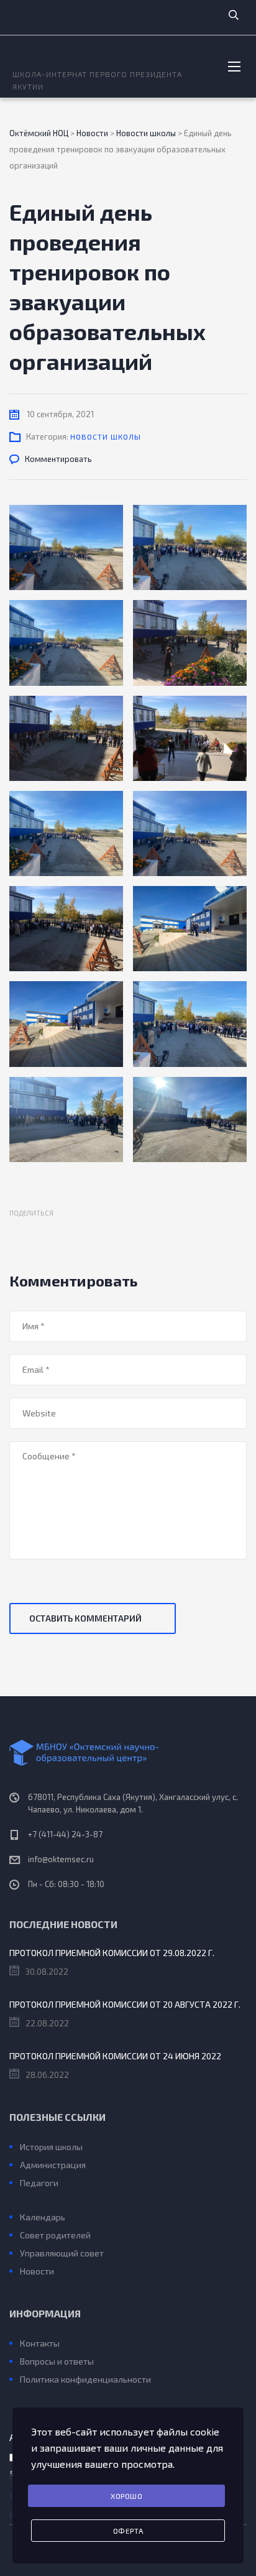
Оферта (128, 2531)
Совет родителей (55, 2235)
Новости (37, 2271)
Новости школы (106, 436)
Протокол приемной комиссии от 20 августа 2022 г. (125, 2004)
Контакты (40, 2343)
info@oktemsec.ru (61, 1859)
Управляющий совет (62, 2253)
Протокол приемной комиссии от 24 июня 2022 (115, 2056)
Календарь (43, 2217)
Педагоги (39, 2183)
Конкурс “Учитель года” (65, 2199)
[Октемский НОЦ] (128, 1753)
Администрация (53, 2165)
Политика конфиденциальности (85, 2379)
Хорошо (126, 2496)
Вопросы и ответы (57, 2361)
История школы (51, 2147)
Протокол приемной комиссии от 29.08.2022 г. (112, 1953)
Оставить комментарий (85, 1618)
